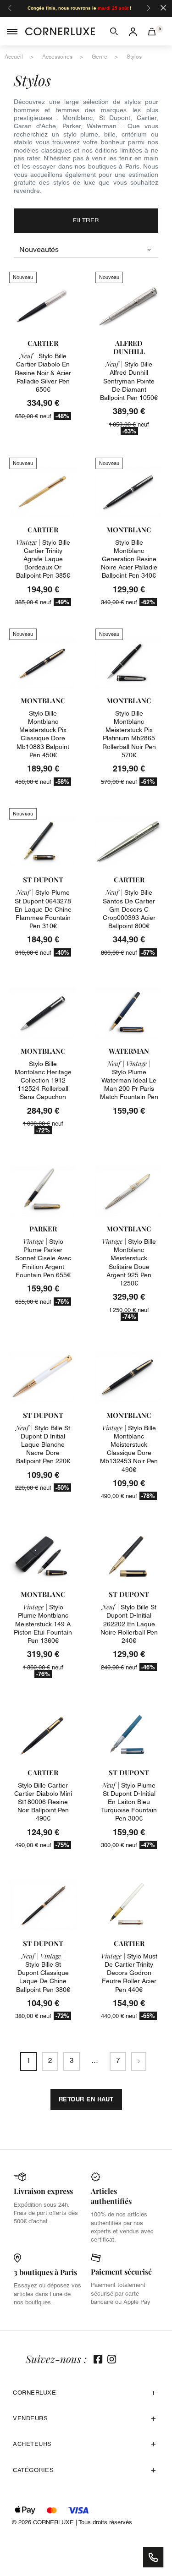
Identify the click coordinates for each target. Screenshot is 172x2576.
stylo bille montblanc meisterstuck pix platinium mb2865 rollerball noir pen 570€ (129, 734)
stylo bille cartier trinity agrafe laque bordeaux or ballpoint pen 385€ (43, 559)
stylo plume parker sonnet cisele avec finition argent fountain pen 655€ (43, 1258)
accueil (14, 57)
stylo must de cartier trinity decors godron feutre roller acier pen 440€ (129, 1973)
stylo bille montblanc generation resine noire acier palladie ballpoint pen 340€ (129, 559)
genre (100, 57)
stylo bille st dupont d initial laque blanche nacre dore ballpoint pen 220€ (43, 1445)
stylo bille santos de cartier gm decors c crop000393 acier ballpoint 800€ (129, 909)
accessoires (57, 57)
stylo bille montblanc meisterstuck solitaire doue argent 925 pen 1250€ (129, 1262)
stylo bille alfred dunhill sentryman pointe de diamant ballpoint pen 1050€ (129, 381)
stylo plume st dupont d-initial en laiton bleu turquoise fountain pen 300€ (129, 1802)
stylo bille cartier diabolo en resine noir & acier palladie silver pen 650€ (43, 373)
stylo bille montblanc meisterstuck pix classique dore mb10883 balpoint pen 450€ (43, 734)
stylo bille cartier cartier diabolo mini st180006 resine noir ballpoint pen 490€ (43, 1802)
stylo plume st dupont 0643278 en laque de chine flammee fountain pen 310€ (43, 909)
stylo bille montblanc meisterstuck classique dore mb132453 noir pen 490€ (129, 1449)
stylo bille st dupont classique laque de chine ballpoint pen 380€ (43, 1973)
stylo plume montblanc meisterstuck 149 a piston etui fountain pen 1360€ (43, 1624)
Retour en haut (86, 2099)
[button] (114, 31)
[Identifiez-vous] (133, 31)
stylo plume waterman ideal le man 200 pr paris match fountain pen (129, 1080)
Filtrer (86, 220)
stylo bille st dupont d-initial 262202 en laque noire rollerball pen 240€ (129, 1624)
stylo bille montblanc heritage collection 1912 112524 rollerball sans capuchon (43, 1080)
